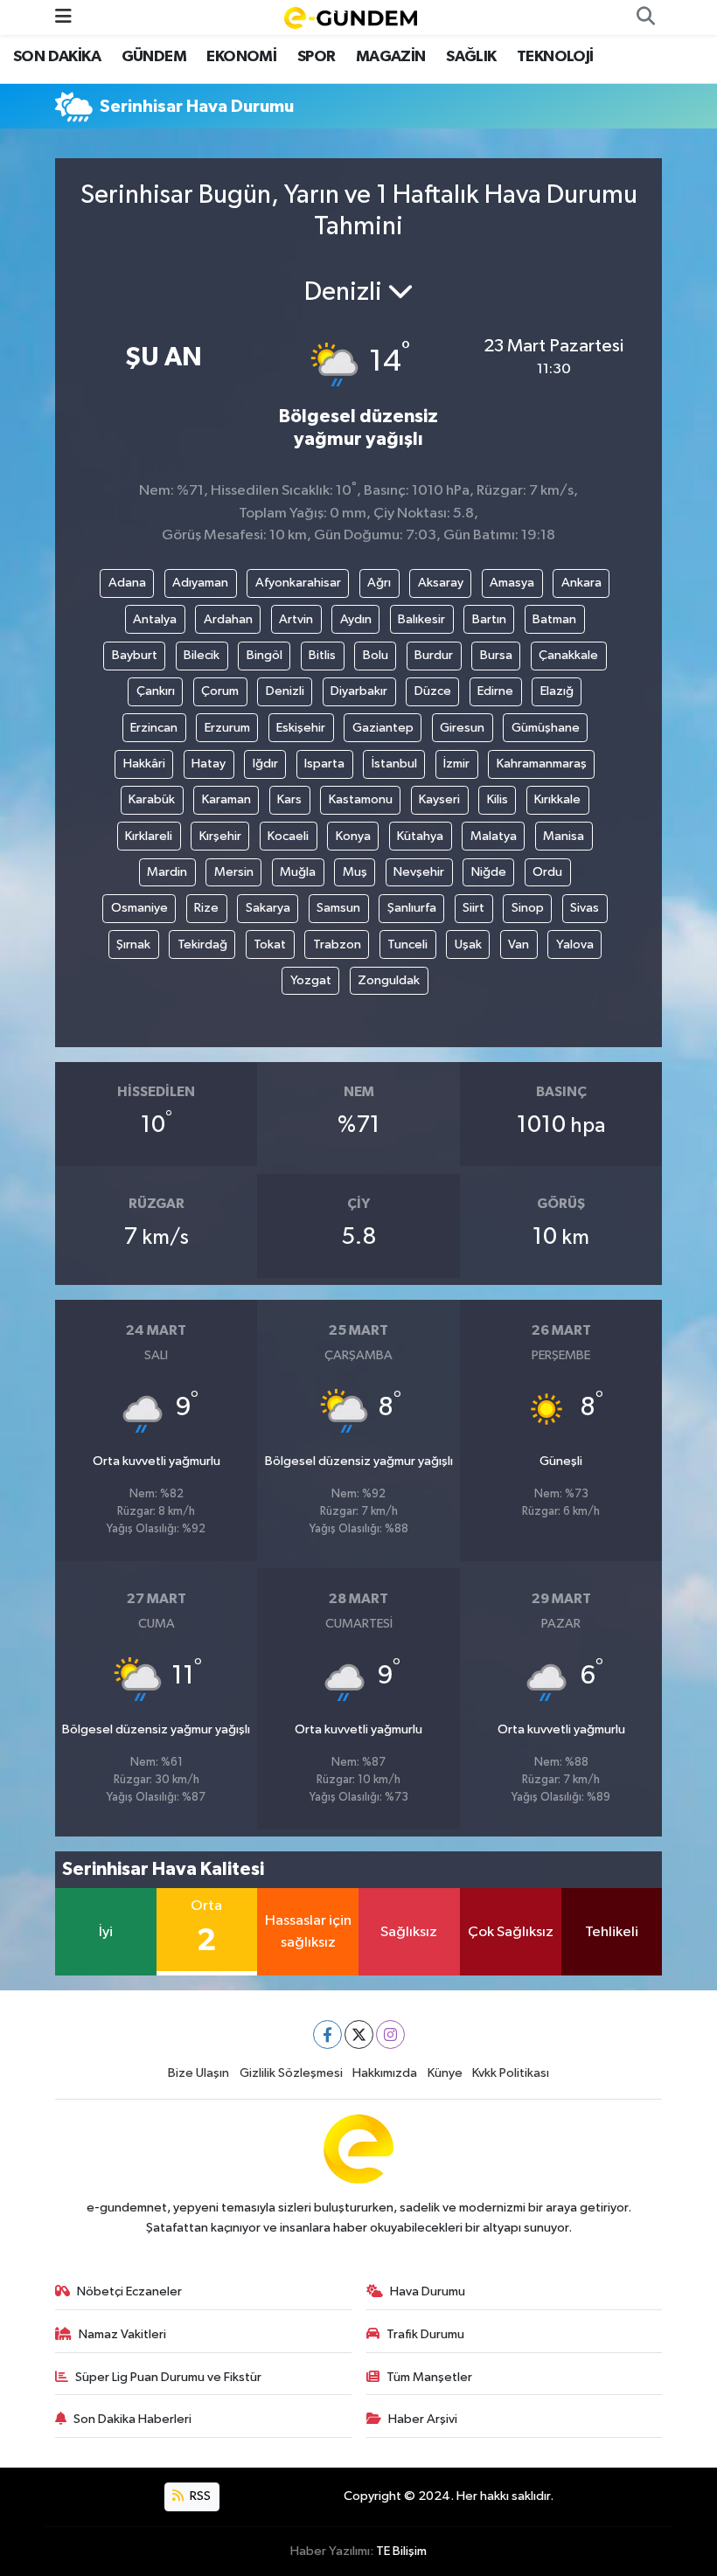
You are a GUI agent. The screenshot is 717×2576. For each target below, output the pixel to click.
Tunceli (407, 944)
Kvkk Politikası (511, 2073)
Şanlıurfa (412, 908)
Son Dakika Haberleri (132, 2419)
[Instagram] (390, 2034)
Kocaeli (288, 836)
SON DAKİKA (57, 57)
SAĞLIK (471, 57)
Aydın (356, 619)
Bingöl (265, 655)
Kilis (498, 799)
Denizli (285, 691)
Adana (127, 583)
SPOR (317, 57)
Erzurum (227, 728)
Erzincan (154, 728)
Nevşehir (419, 872)
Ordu (547, 872)
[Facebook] (327, 2034)
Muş (355, 872)
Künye (445, 2073)
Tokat (270, 944)
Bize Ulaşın (198, 2073)
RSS (199, 2496)
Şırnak (133, 944)
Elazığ (557, 691)
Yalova (575, 944)
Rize (206, 908)
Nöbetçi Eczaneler (129, 2291)
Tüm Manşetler (429, 2377)
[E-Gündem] (351, 17)
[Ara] (645, 17)
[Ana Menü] (63, 17)
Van (519, 944)
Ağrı (379, 583)
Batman (554, 619)
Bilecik (202, 655)
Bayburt (135, 655)
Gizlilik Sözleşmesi (291, 2073)
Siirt (473, 908)
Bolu (376, 655)
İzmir (456, 764)
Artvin (296, 619)
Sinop (528, 908)
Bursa (496, 655)
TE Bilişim (401, 2551)
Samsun (338, 908)
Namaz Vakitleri (122, 2334)
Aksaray (441, 583)
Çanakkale (568, 655)
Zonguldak (389, 980)
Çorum (220, 691)
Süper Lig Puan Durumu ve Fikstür (168, 2377)
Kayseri (439, 799)
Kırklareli (149, 836)
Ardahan (228, 619)
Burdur (434, 655)
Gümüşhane (546, 728)
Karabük (152, 799)
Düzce (433, 691)
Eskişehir (301, 728)
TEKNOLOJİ (555, 57)
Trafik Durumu (425, 2334)
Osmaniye (139, 908)
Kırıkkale (557, 799)
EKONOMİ (241, 57)
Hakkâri (144, 764)
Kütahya (420, 836)
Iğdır (265, 764)
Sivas (585, 908)
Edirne (495, 691)
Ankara (581, 583)
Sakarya (268, 908)
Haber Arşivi (423, 2419)
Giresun (462, 728)
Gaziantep (383, 728)
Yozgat (311, 980)
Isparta (324, 764)
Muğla (298, 872)
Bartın (489, 619)
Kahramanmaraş (542, 764)
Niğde (489, 872)
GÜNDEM (154, 57)
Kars (289, 799)
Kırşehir (220, 836)
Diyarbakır (359, 691)
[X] (359, 2034)
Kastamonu (361, 799)
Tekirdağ (202, 944)
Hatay (209, 764)
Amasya (512, 583)
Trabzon (337, 944)
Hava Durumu (428, 2291)
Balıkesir (421, 619)
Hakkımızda (385, 2073)
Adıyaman (200, 583)
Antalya (155, 619)
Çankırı (156, 691)
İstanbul (394, 764)
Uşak (468, 944)
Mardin (167, 872)
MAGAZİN (391, 57)
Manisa (564, 836)
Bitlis (322, 655)
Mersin (234, 872)
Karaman (226, 799)
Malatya (494, 836)
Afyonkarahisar (298, 583)
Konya (353, 836)
